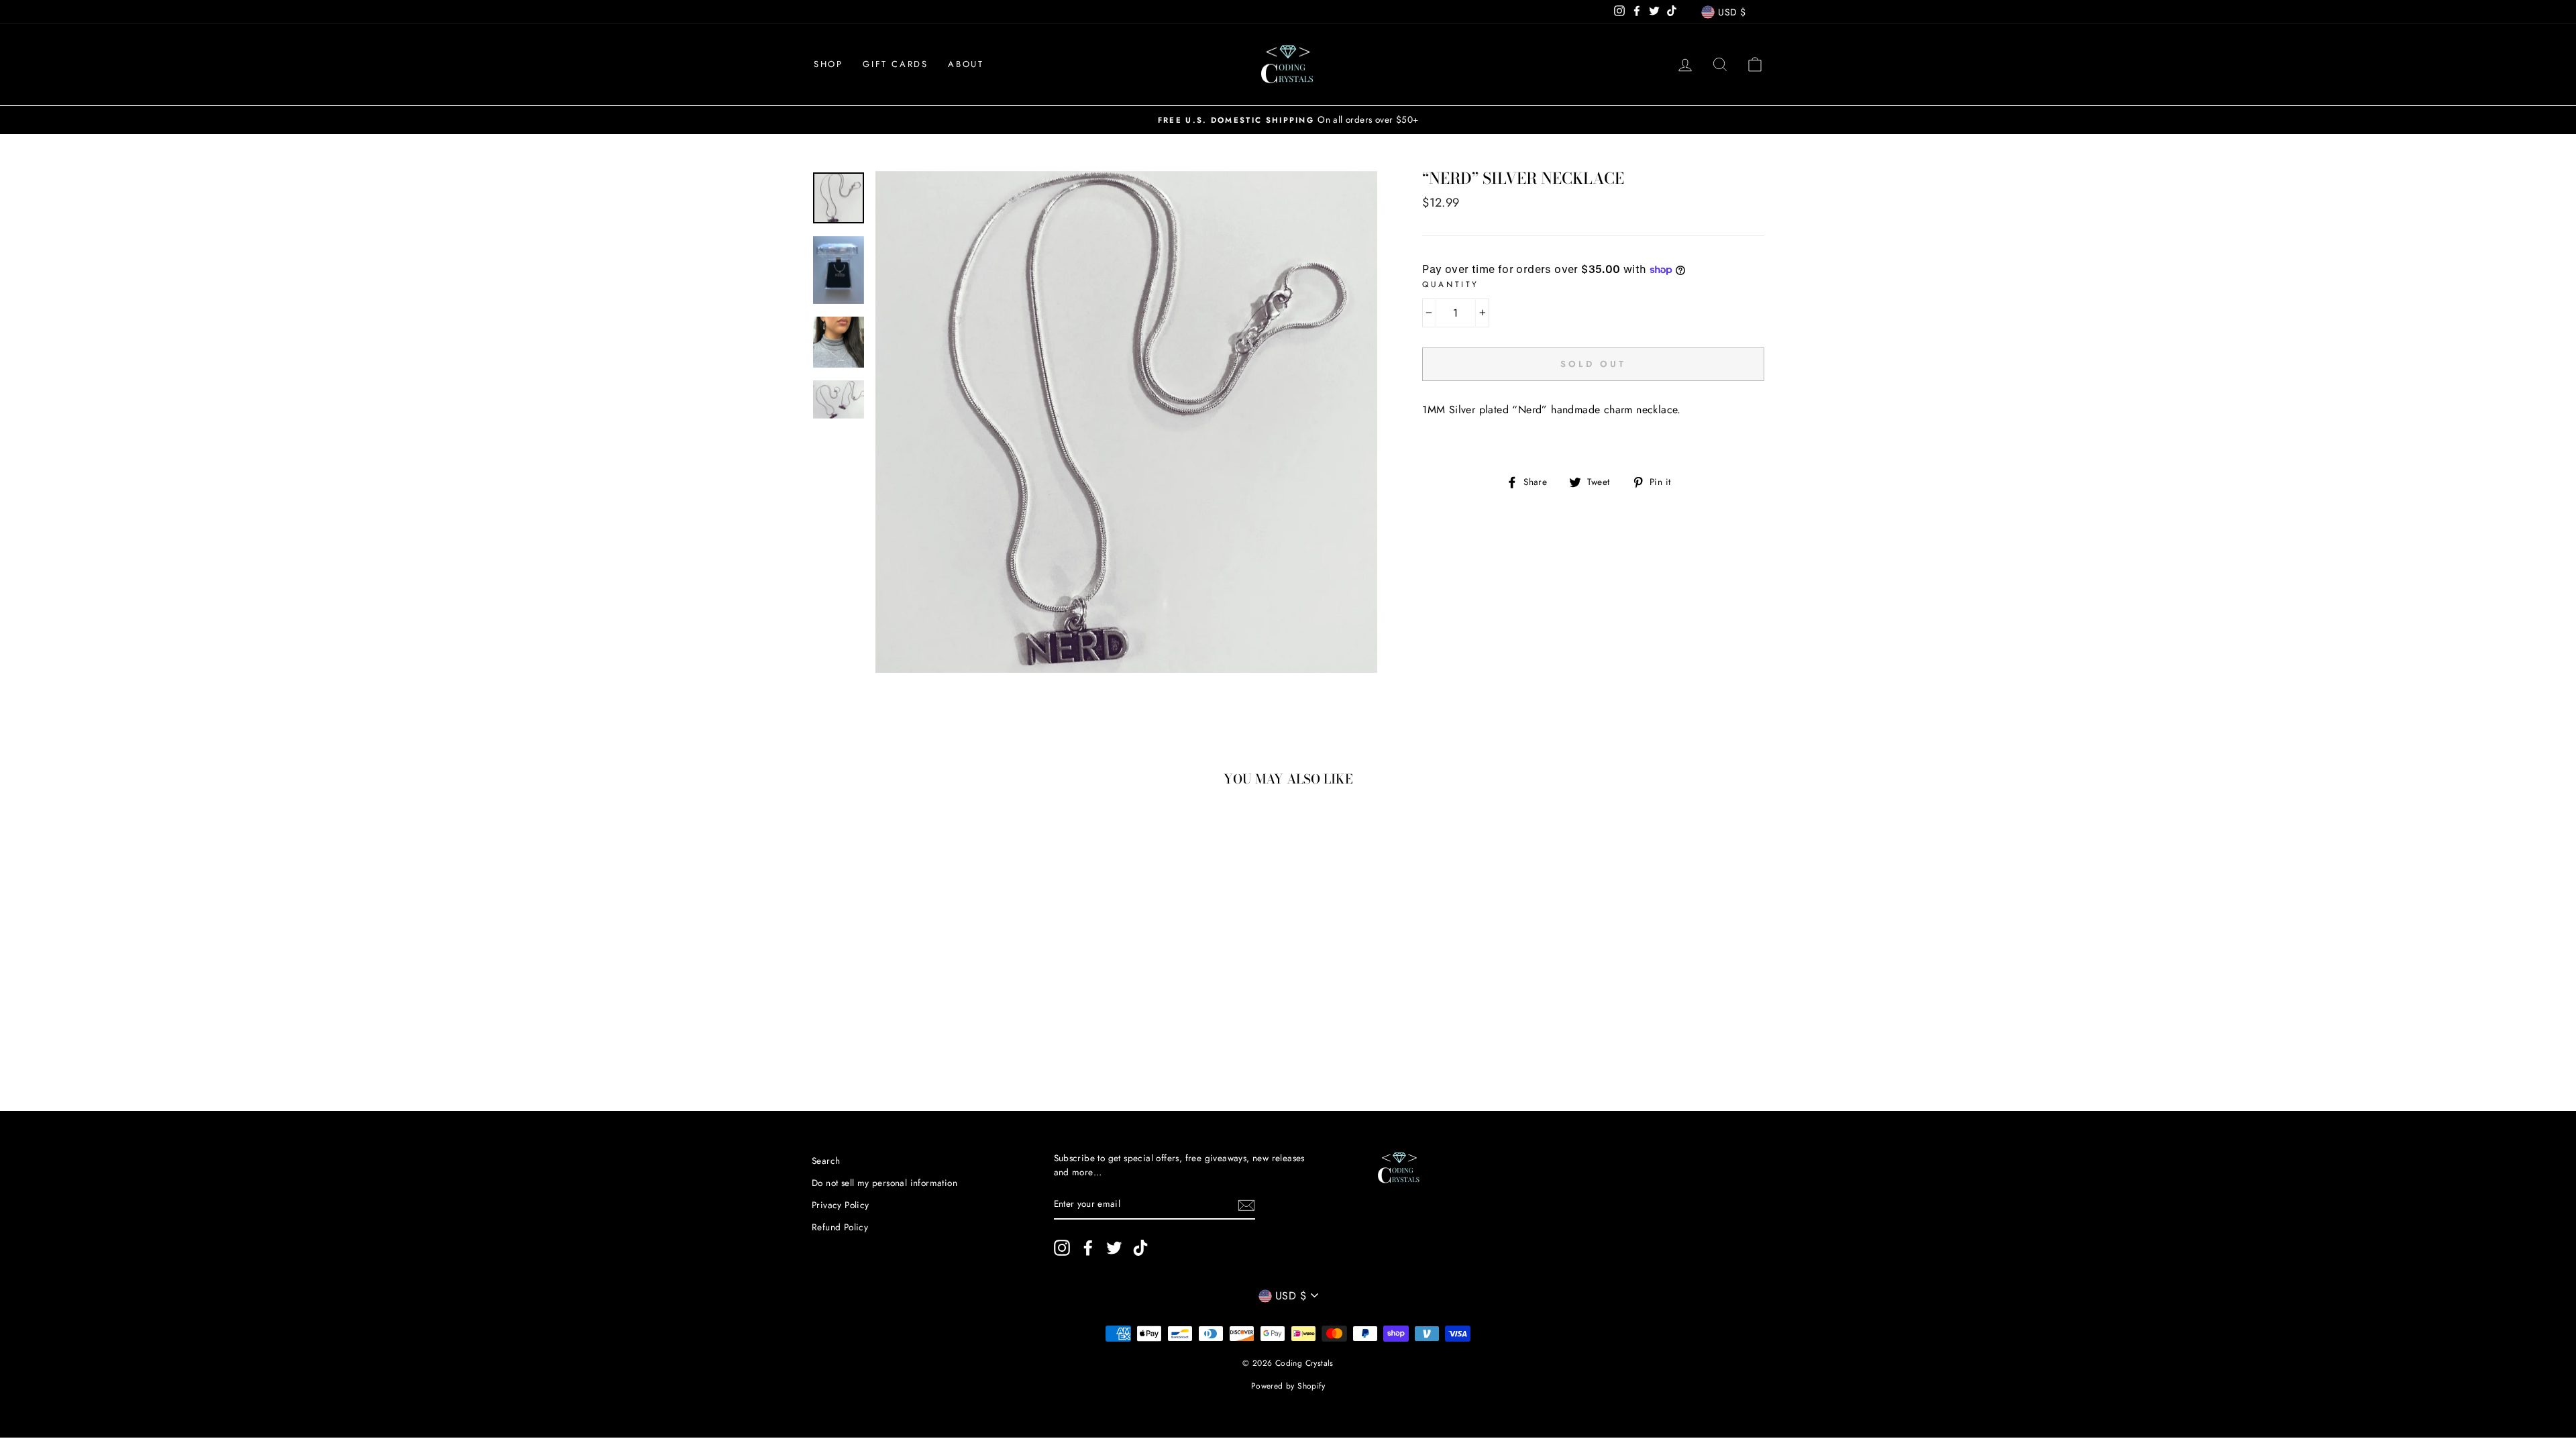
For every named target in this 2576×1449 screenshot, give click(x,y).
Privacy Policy (841, 1205)
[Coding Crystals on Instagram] (1062, 1248)
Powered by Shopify (1288, 1386)
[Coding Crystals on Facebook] (1088, 1248)
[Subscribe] (1246, 1205)
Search (826, 1161)
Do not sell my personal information (884, 1183)
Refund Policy (840, 1227)
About (966, 64)
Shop (828, 64)
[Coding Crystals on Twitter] (1114, 1248)
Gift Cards (895, 64)
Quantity (1451, 284)
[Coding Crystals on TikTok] (1140, 1248)
